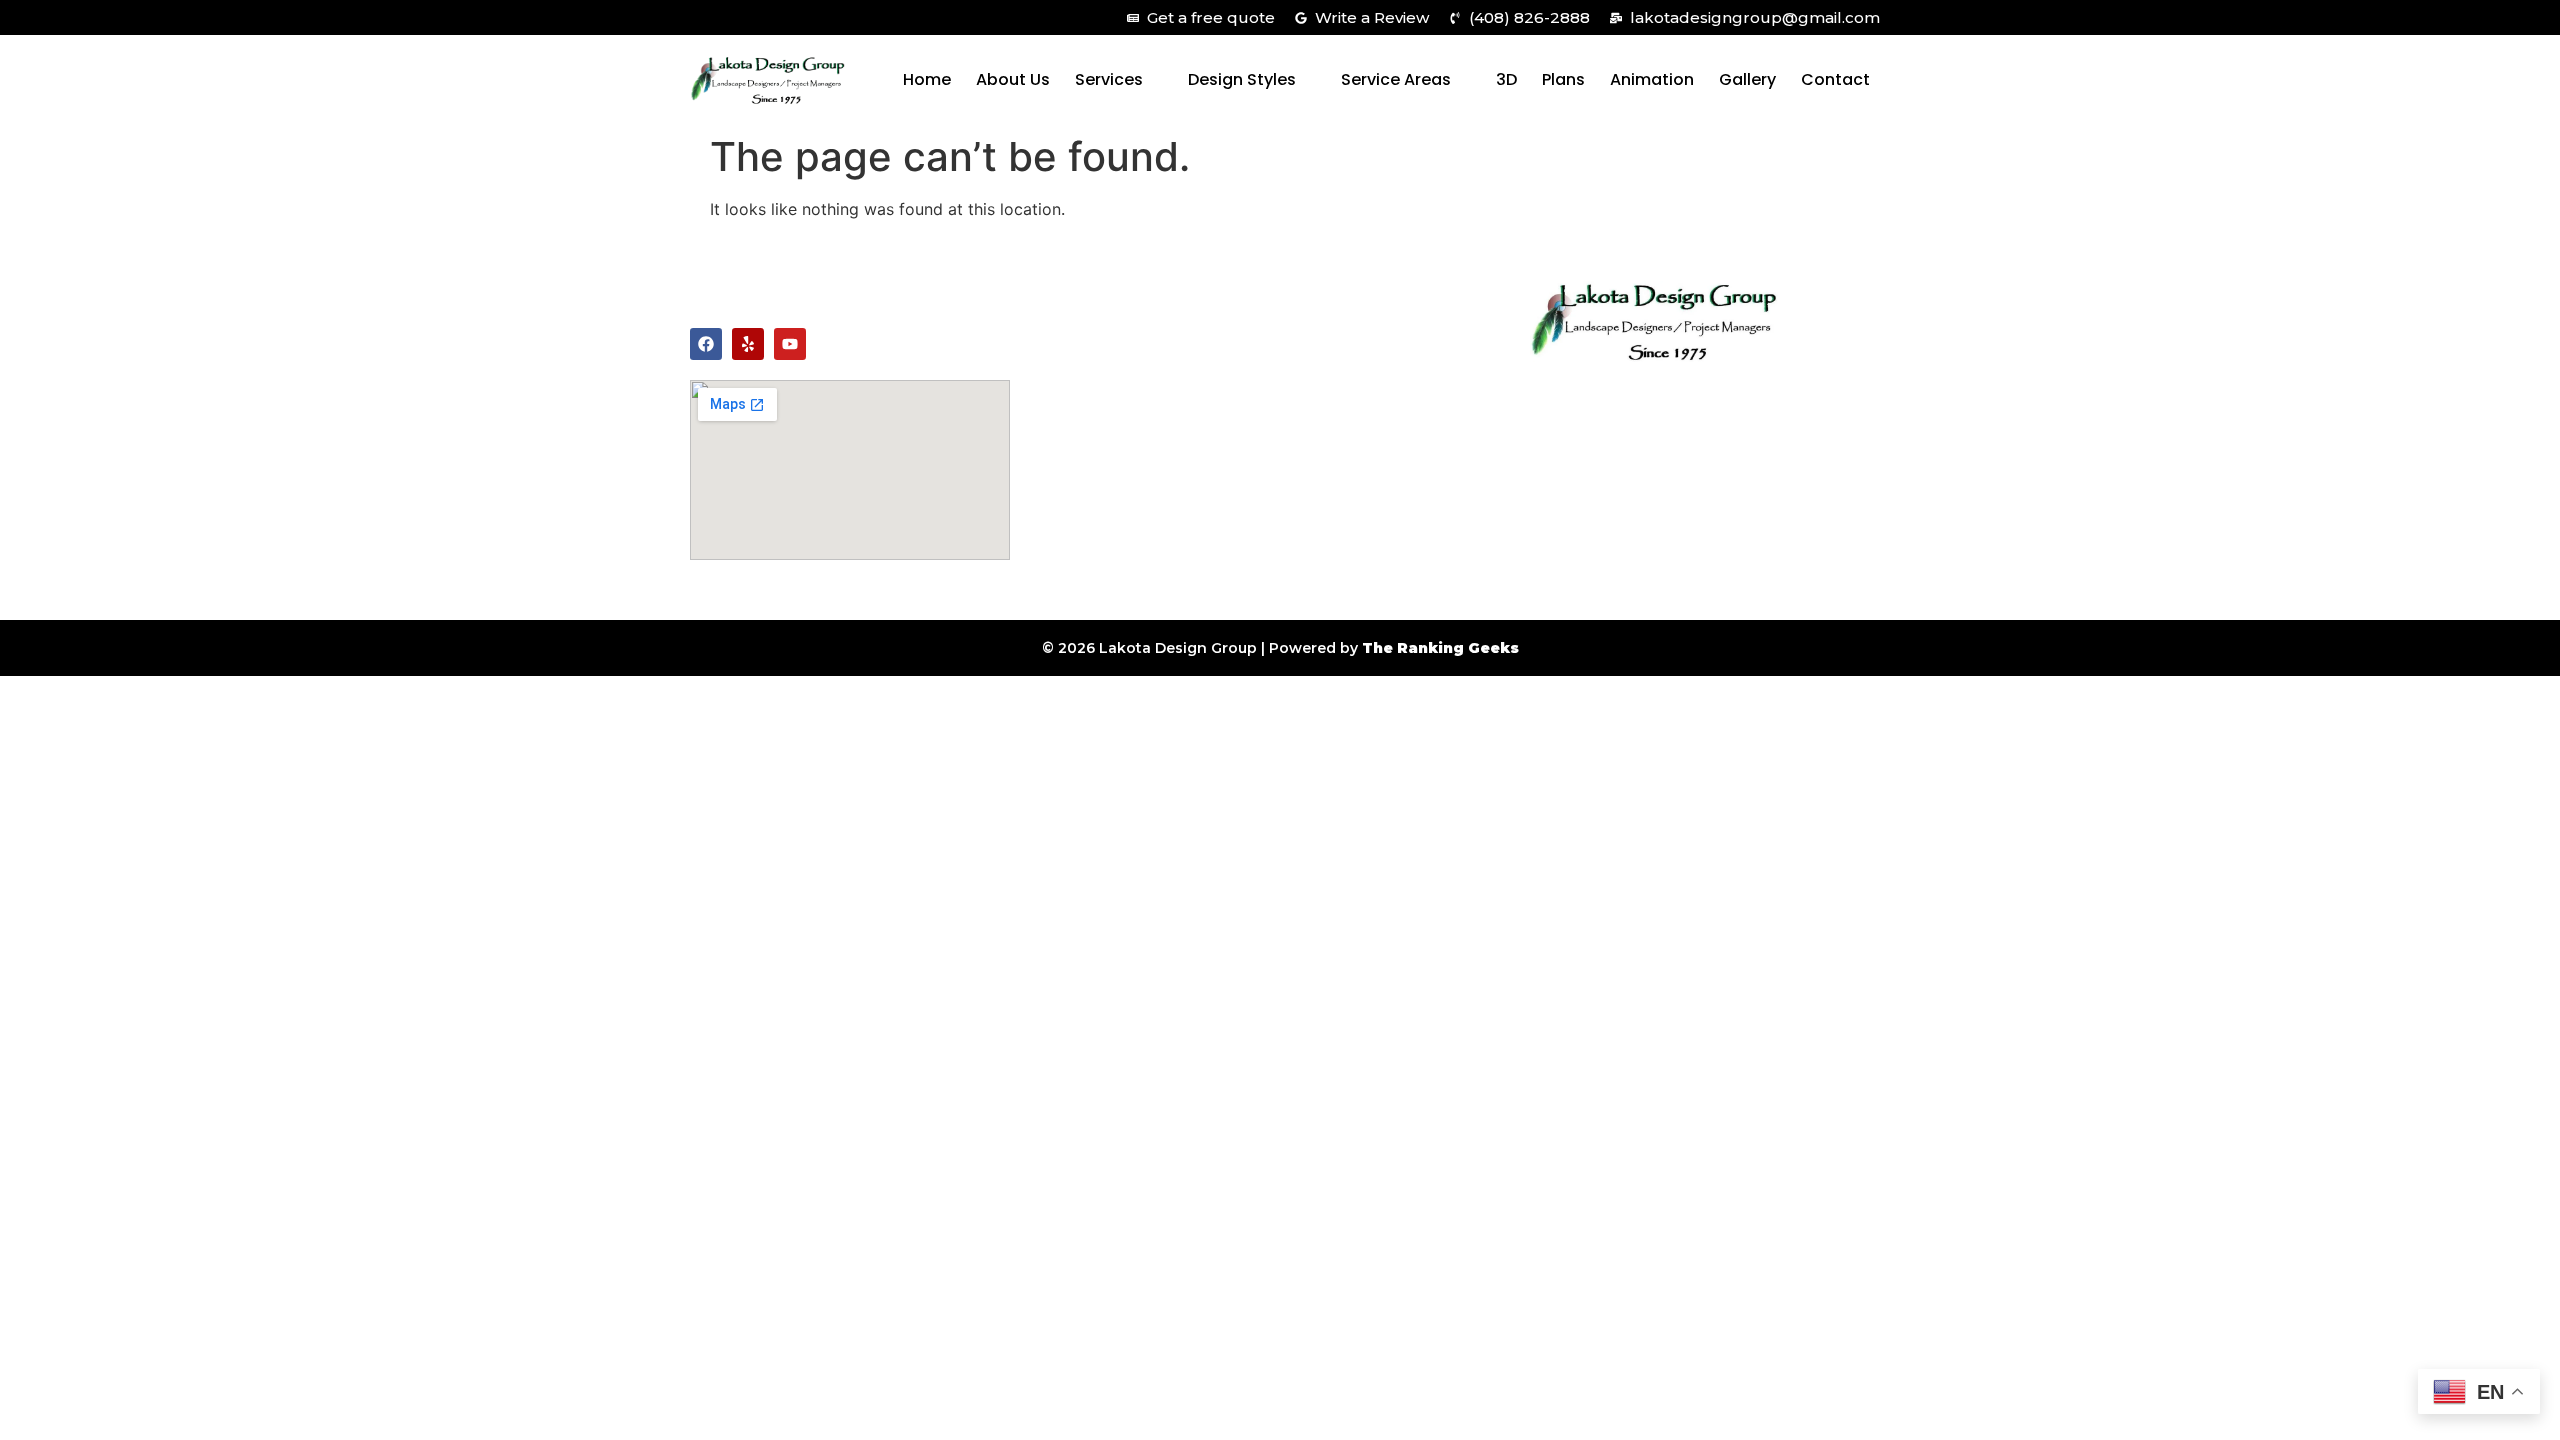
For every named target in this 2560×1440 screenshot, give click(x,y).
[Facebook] (706, 344)
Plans (1563, 79)
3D (1506, 79)
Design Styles (1242, 79)
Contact (1835, 79)
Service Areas (1396, 79)
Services (1109, 79)
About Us (1013, 79)
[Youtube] (790, 344)
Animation (1652, 79)
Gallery (1747, 79)
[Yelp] (748, 344)
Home (927, 79)
